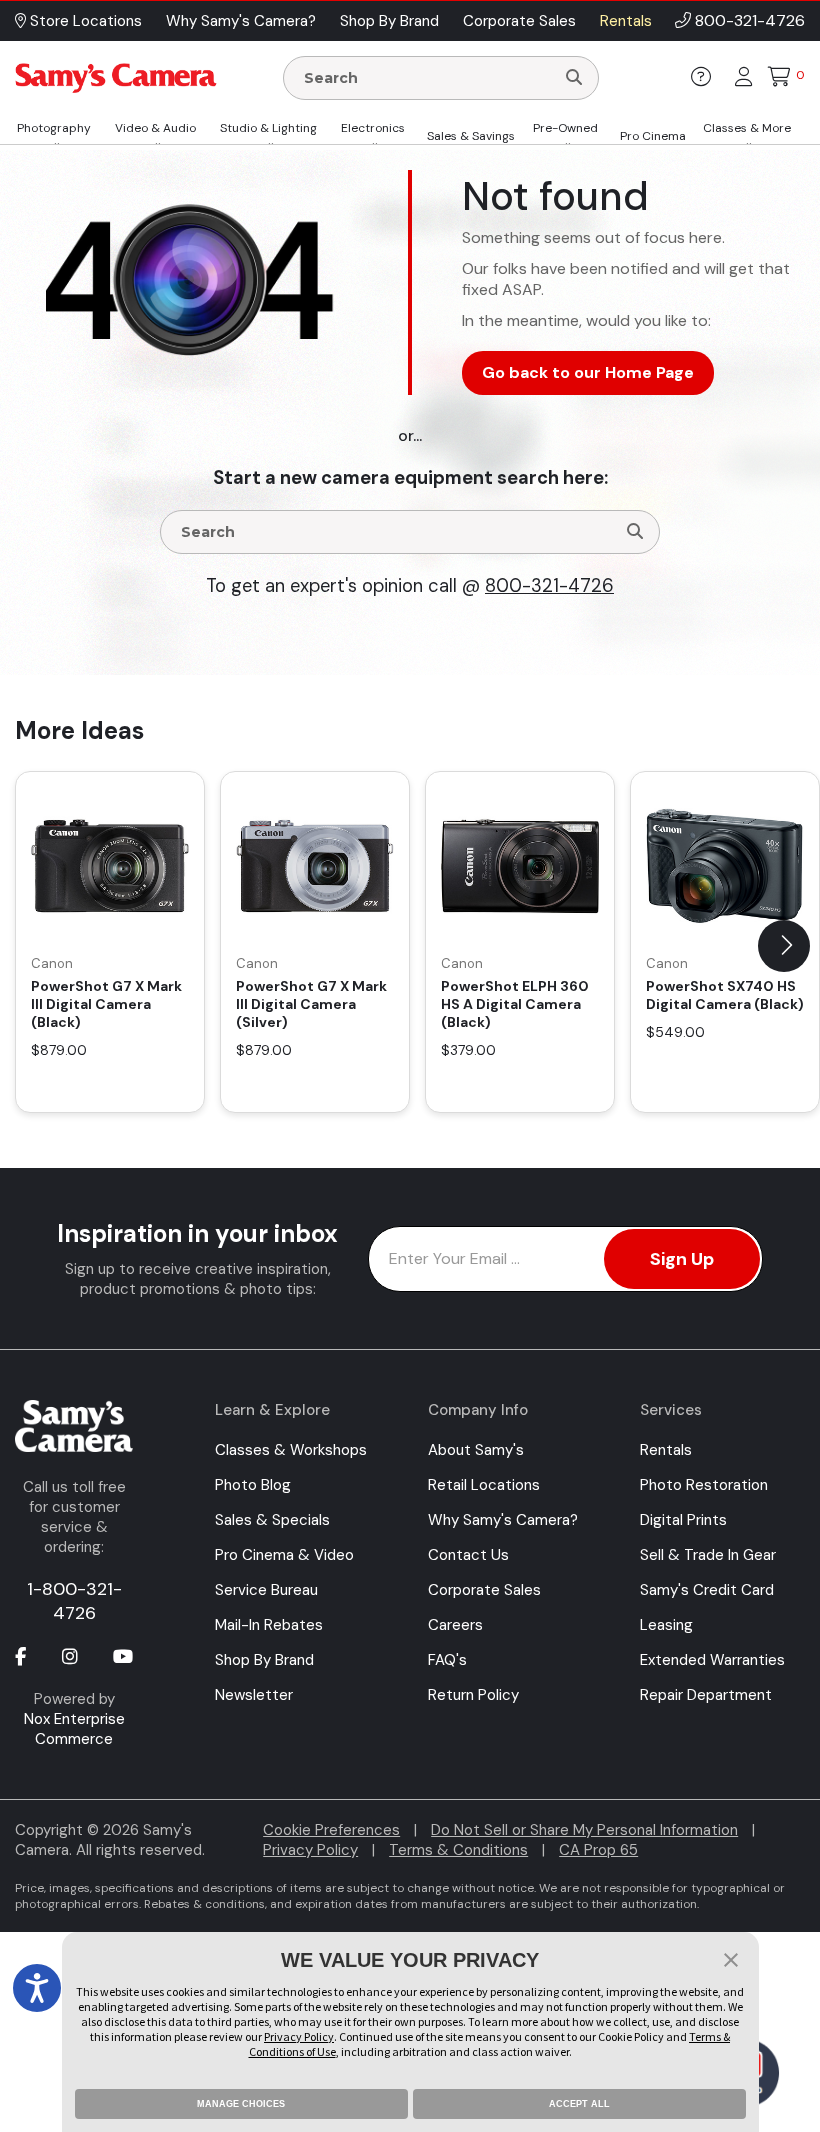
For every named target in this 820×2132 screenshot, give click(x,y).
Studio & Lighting (268, 128)
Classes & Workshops (291, 1450)
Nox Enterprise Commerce (74, 1729)
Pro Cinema (653, 136)
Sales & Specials (272, 1520)
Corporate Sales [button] (519, 21)
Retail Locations (484, 1485)
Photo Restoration (704, 1485)
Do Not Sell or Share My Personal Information (584, 1830)
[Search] (574, 78)
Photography (54, 128)
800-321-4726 (750, 20)
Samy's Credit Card (707, 1590)
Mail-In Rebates (269, 1625)
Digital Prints (683, 1520)
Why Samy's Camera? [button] (241, 21)
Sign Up (682, 1259)
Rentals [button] (626, 21)
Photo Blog (253, 1485)
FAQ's (447, 1660)
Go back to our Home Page (588, 372)
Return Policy (473, 1695)
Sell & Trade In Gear (708, 1555)
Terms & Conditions (458, 1850)
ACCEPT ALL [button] (579, 2104)
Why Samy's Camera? (503, 1520)
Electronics (373, 128)
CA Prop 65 (598, 1850)
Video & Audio (155, 128)
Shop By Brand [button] (389, 21)
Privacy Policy (310, 1850)
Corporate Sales (484, 1590)
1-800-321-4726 (74, 1601)
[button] (784, 946)
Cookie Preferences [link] (331, 1830)
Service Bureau (266, 1590)
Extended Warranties (712, 1660)
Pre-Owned (565, 128)
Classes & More (747, 128)
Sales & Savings (471, 136)
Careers (455, 1625)
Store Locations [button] (84, 21)
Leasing (666, 1625)
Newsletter (254, 1695)
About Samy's (476, 1450)
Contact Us (468, 1555)
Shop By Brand (264, 1660)
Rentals (666, 1450)
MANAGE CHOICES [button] (241, 2104)
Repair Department (706, 1695)
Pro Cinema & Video (284, 1555)
